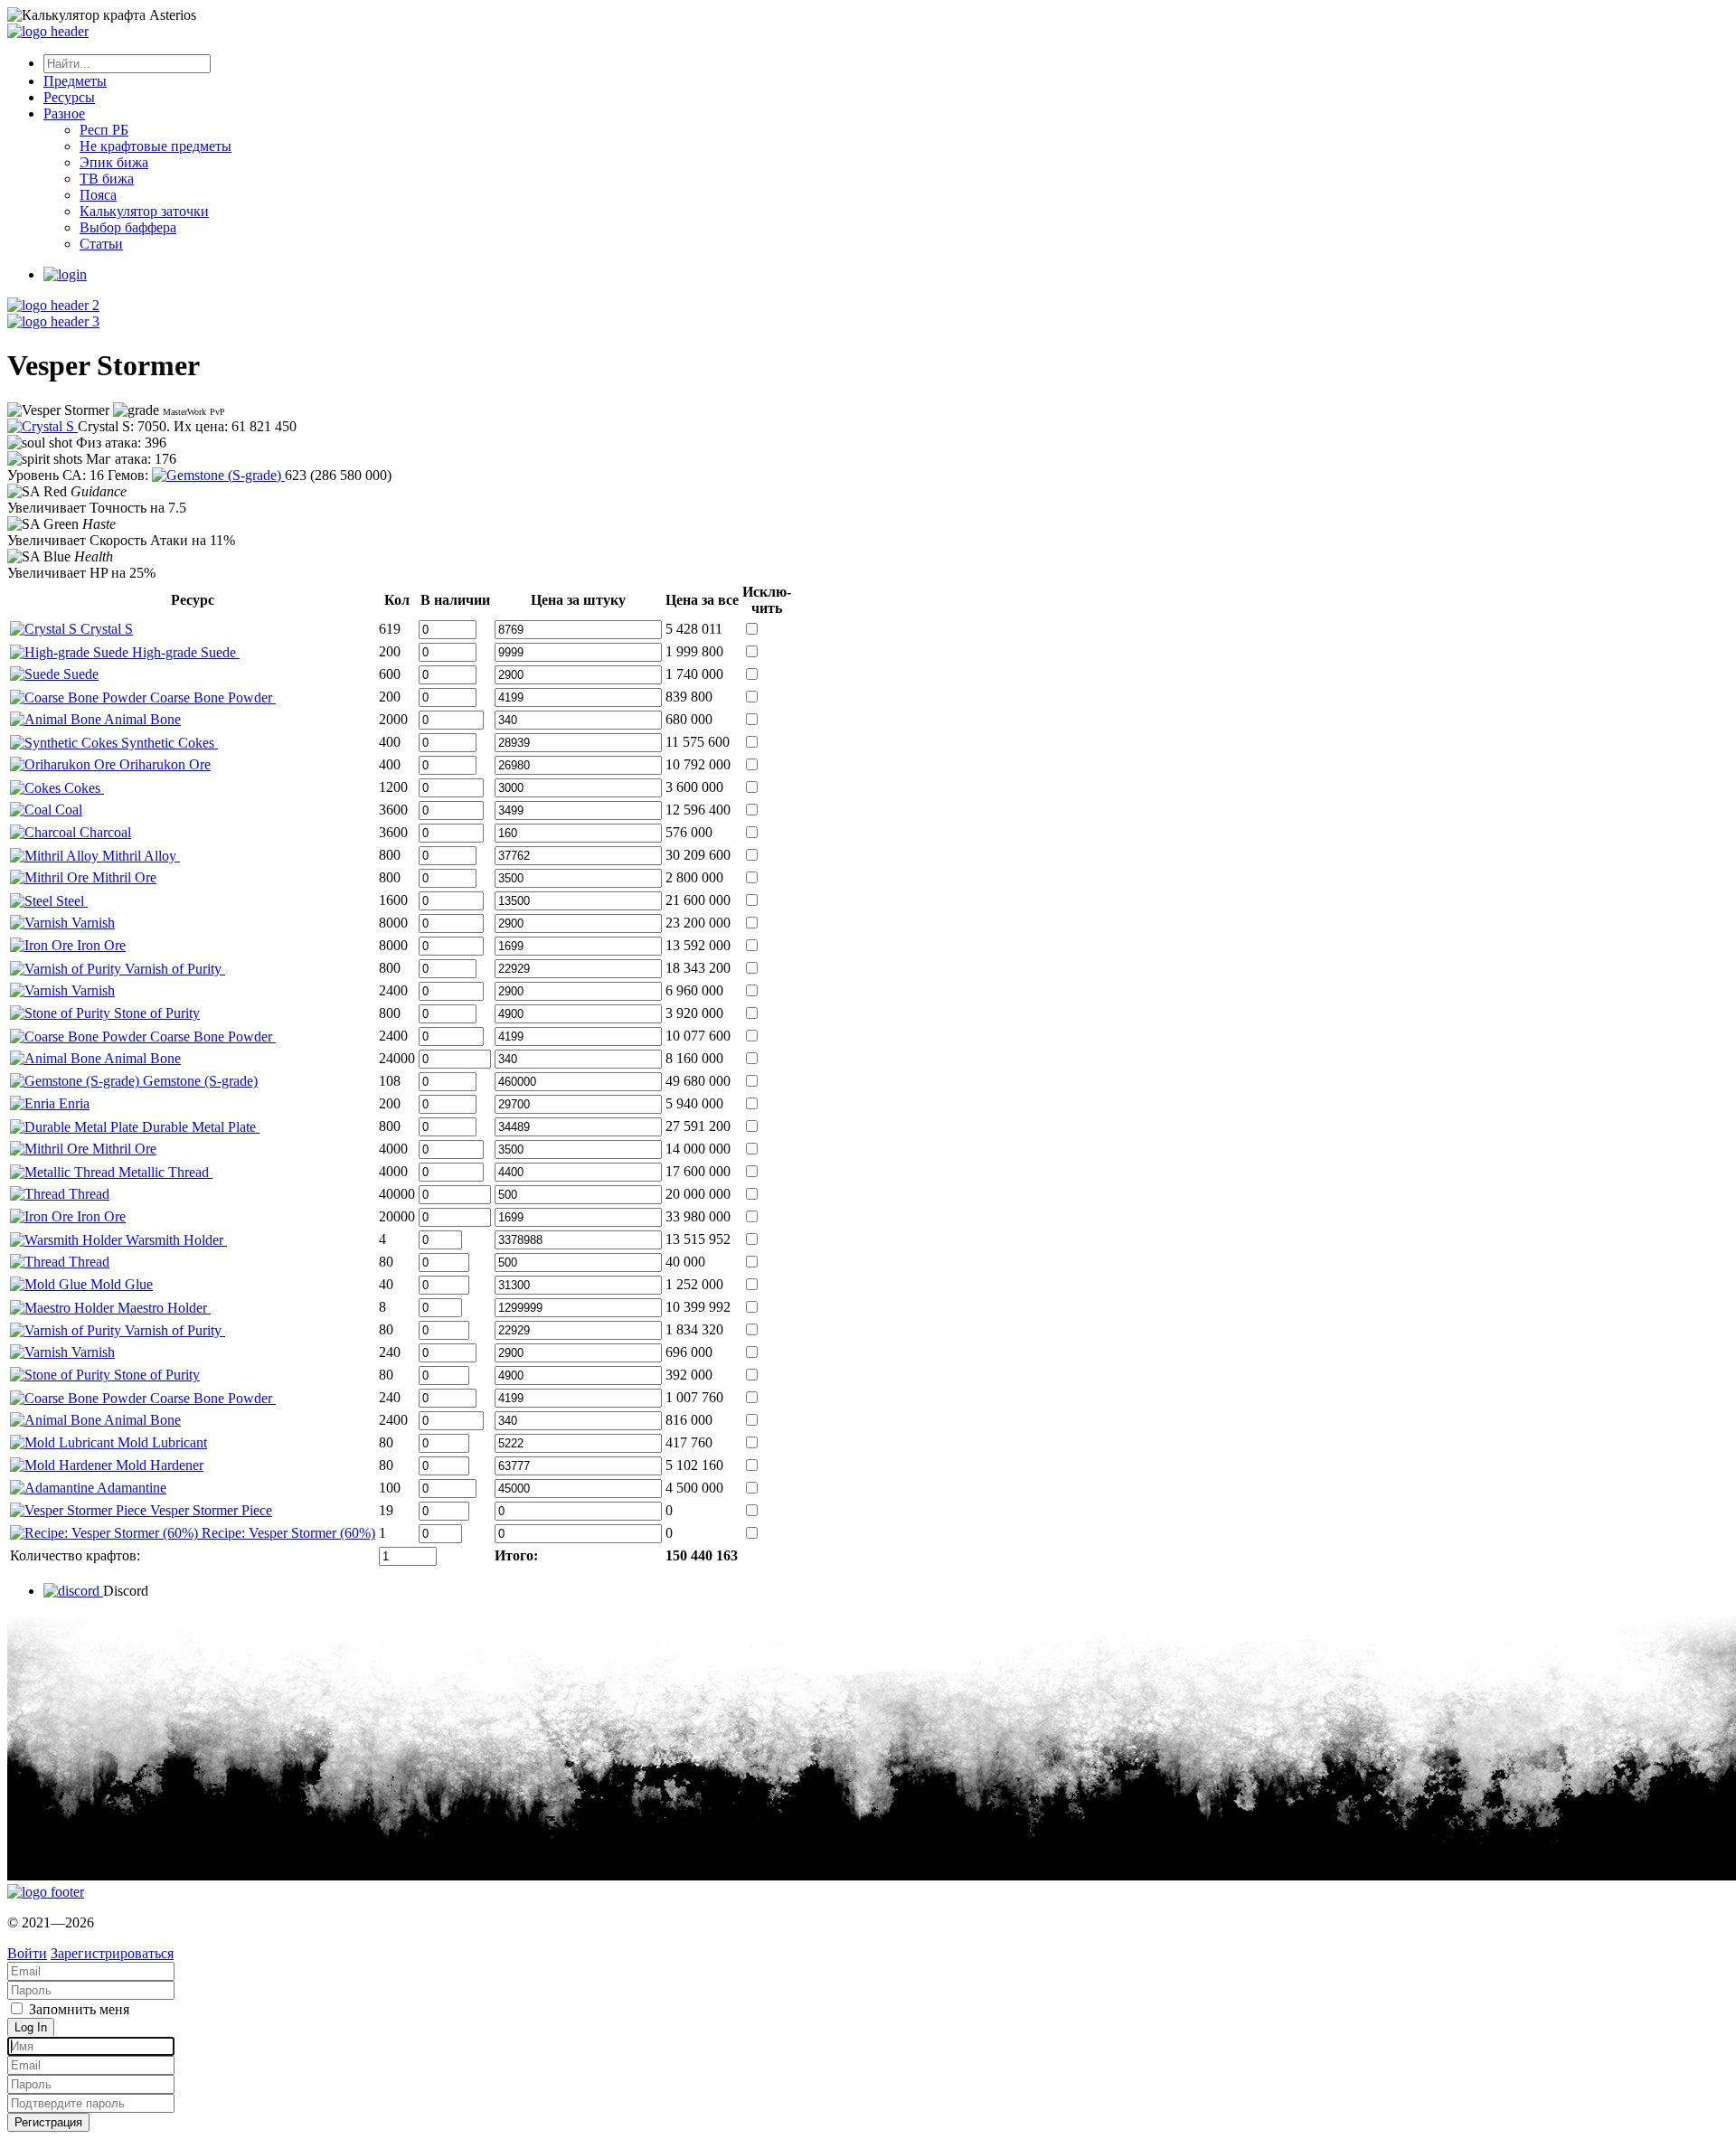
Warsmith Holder (175, 1240)
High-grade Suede (184, 652)
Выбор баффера (128, 227)
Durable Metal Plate (199, 1127)
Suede (79, 674)
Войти (27, 1953)
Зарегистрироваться (112, 1953)
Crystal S (105, 629)
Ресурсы (69, 97)
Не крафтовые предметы (156, 146)
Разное (64, 113)
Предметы (75, 81)
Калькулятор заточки (144, 211)
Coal (67, 810)
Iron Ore (99, 945)
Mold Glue (120, 1284)
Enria (72, 1103)
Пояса (98, 195)
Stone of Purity (155, 1013)
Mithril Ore (123, 877)
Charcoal (104, 832)
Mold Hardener (158, 1465)
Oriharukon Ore (163, 764)
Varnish (91, 923)
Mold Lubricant (160, 1442)
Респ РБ (104, 130)
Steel (70, 901)
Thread (87, 1194)
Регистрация (48, 2122)
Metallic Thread (164, 1172)
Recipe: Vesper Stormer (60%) (287, 1533)
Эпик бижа (114, 162)
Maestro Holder (162, 1308)
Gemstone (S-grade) (198, 1081)
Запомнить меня (77, 2009)
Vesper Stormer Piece (209, 1510)
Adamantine (130, 1488)
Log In (31, 2027)
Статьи (101, 244)
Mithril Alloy (139, 856)
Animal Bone (141, 719)
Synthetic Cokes (168, 743)
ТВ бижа (107, 179)
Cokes (82, 788)
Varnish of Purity (173, 969)
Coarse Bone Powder (211, 697)
